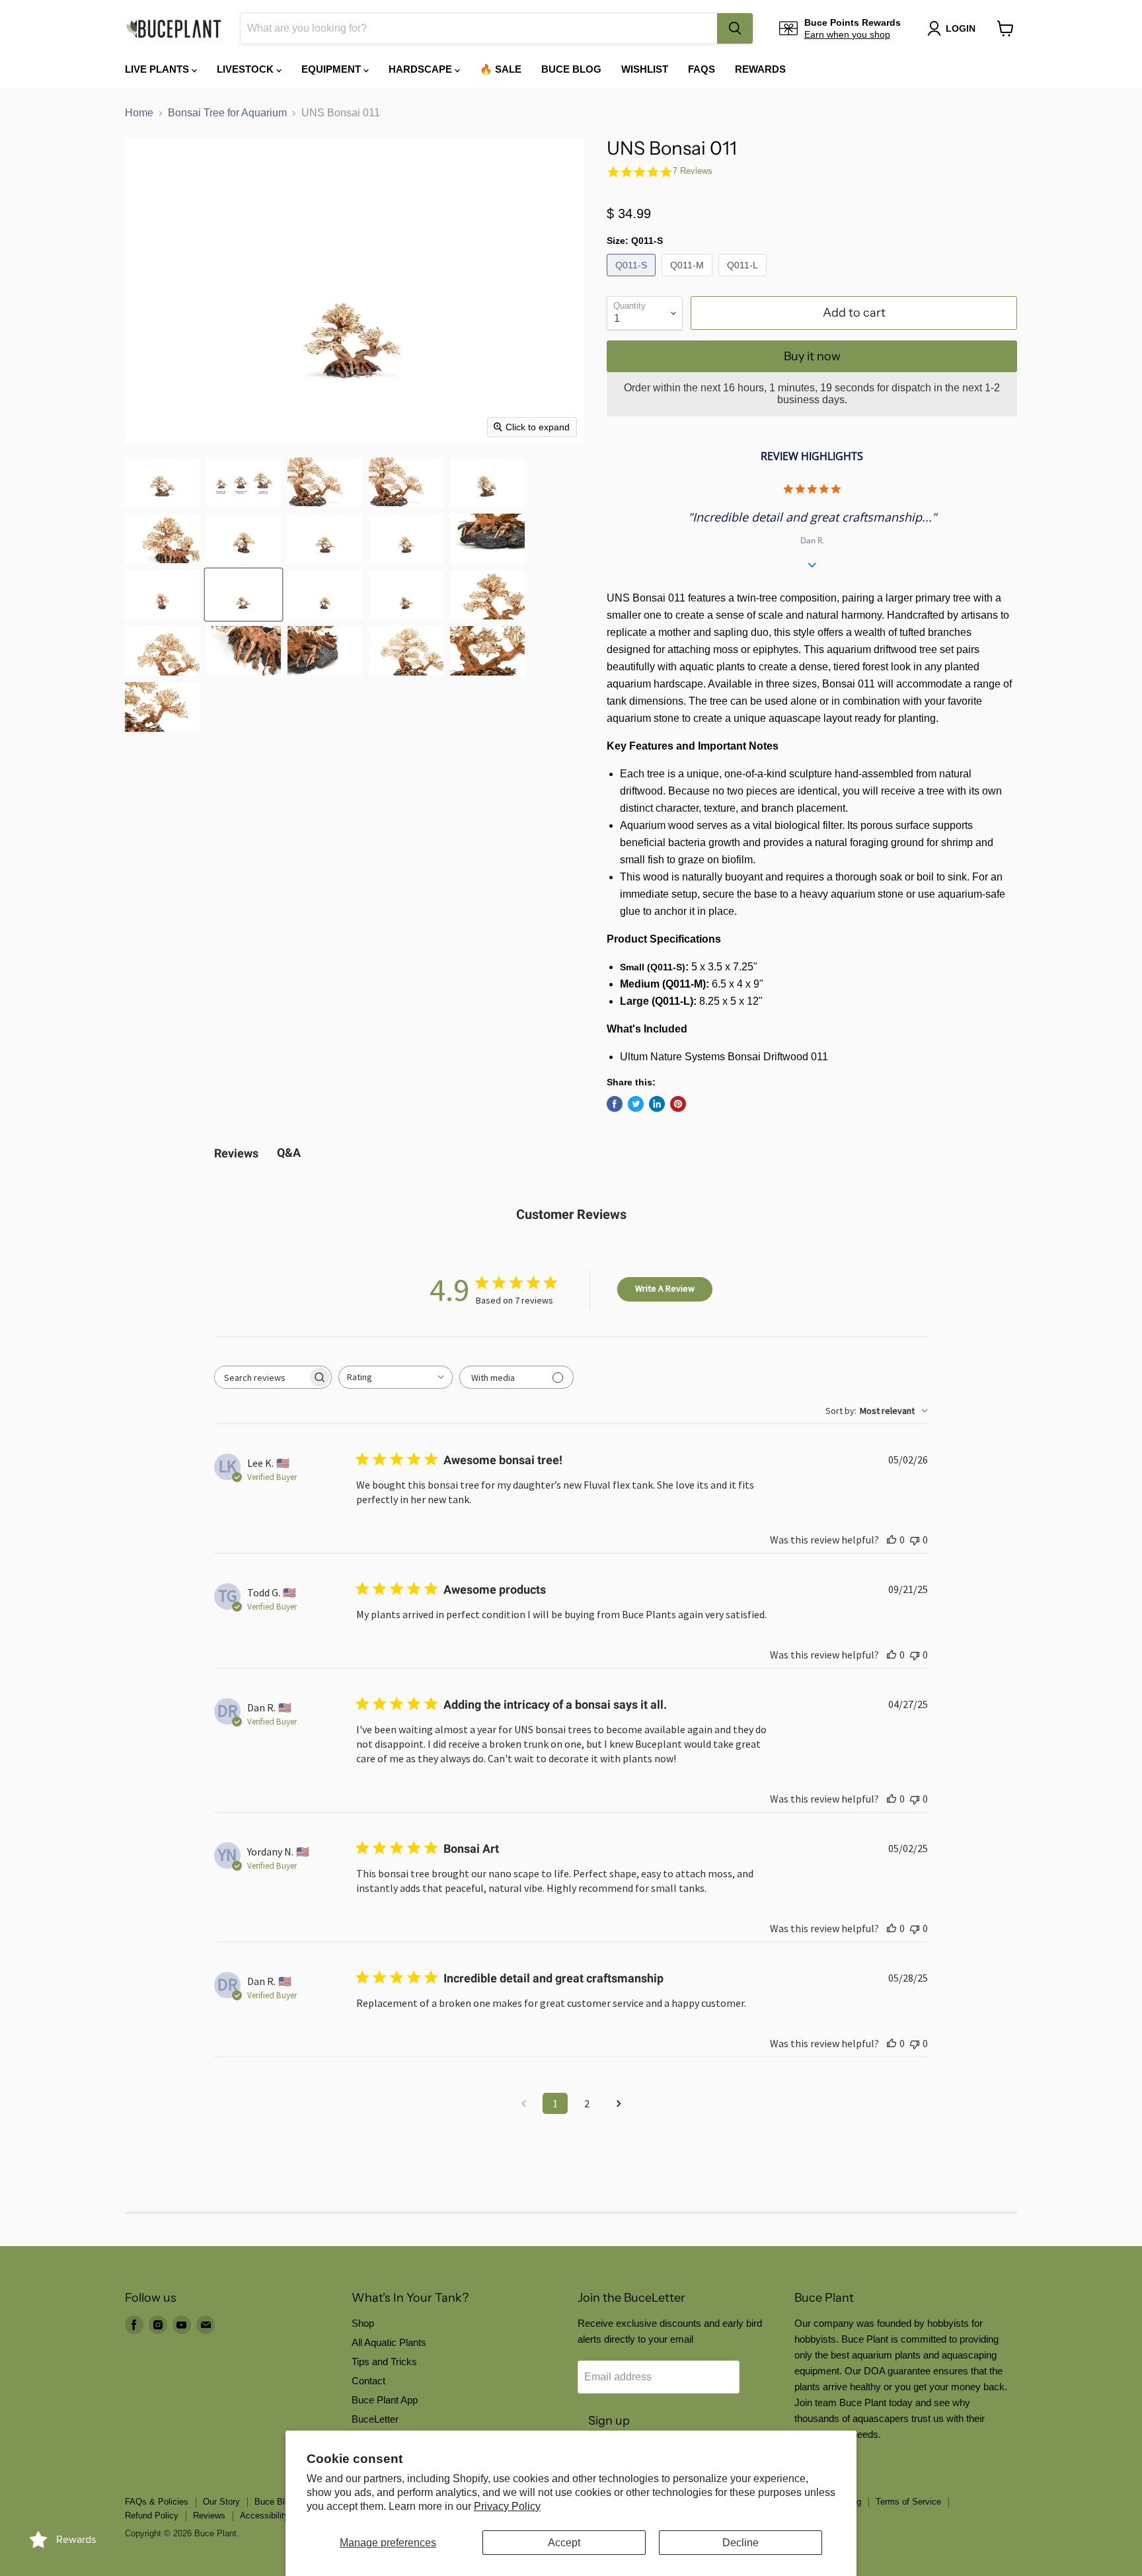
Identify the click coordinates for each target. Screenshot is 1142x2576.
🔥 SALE (501, 69)
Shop (363, 2323)
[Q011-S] (633, 279)
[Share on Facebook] (615, 1104)
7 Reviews (693, 171)
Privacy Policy (507, 2506)
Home (139, 113)
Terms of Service (908, 2502)
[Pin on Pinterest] (678, 1104)
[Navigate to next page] (619, 2103)
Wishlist (645, 69)
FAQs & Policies (157, 2502)
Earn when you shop (847, 34)
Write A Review (665, 1288)
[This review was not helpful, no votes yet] (915, 1540)
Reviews (209, 2516)
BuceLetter (375, 2419)
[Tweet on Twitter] (636, 1104)
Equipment (332, 69)
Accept (564, 2543)
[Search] (735, 28)
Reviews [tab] (236, 1153)
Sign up (609, 2421)
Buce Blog (571, 69)
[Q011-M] (689, 279)
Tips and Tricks (384, 2361)
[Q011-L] (744, 279)
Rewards (760, 69)
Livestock (247, 69)
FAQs (702, 69)
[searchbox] (261, 1377)
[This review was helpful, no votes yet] (892, 1540)
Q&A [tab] (289, 1152)
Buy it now (812, 356)
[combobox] (479, 28)
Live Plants (158, 69)
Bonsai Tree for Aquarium (227, 113)
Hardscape (422, 69)
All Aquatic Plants (389, 2342)
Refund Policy (152, 2516)
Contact (368, 2381)
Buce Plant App (385, 2400)
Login (961, 28)
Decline (741, 2543)
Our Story (221, 2502)
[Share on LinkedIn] (657, 1104)
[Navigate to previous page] (523, 2103)
